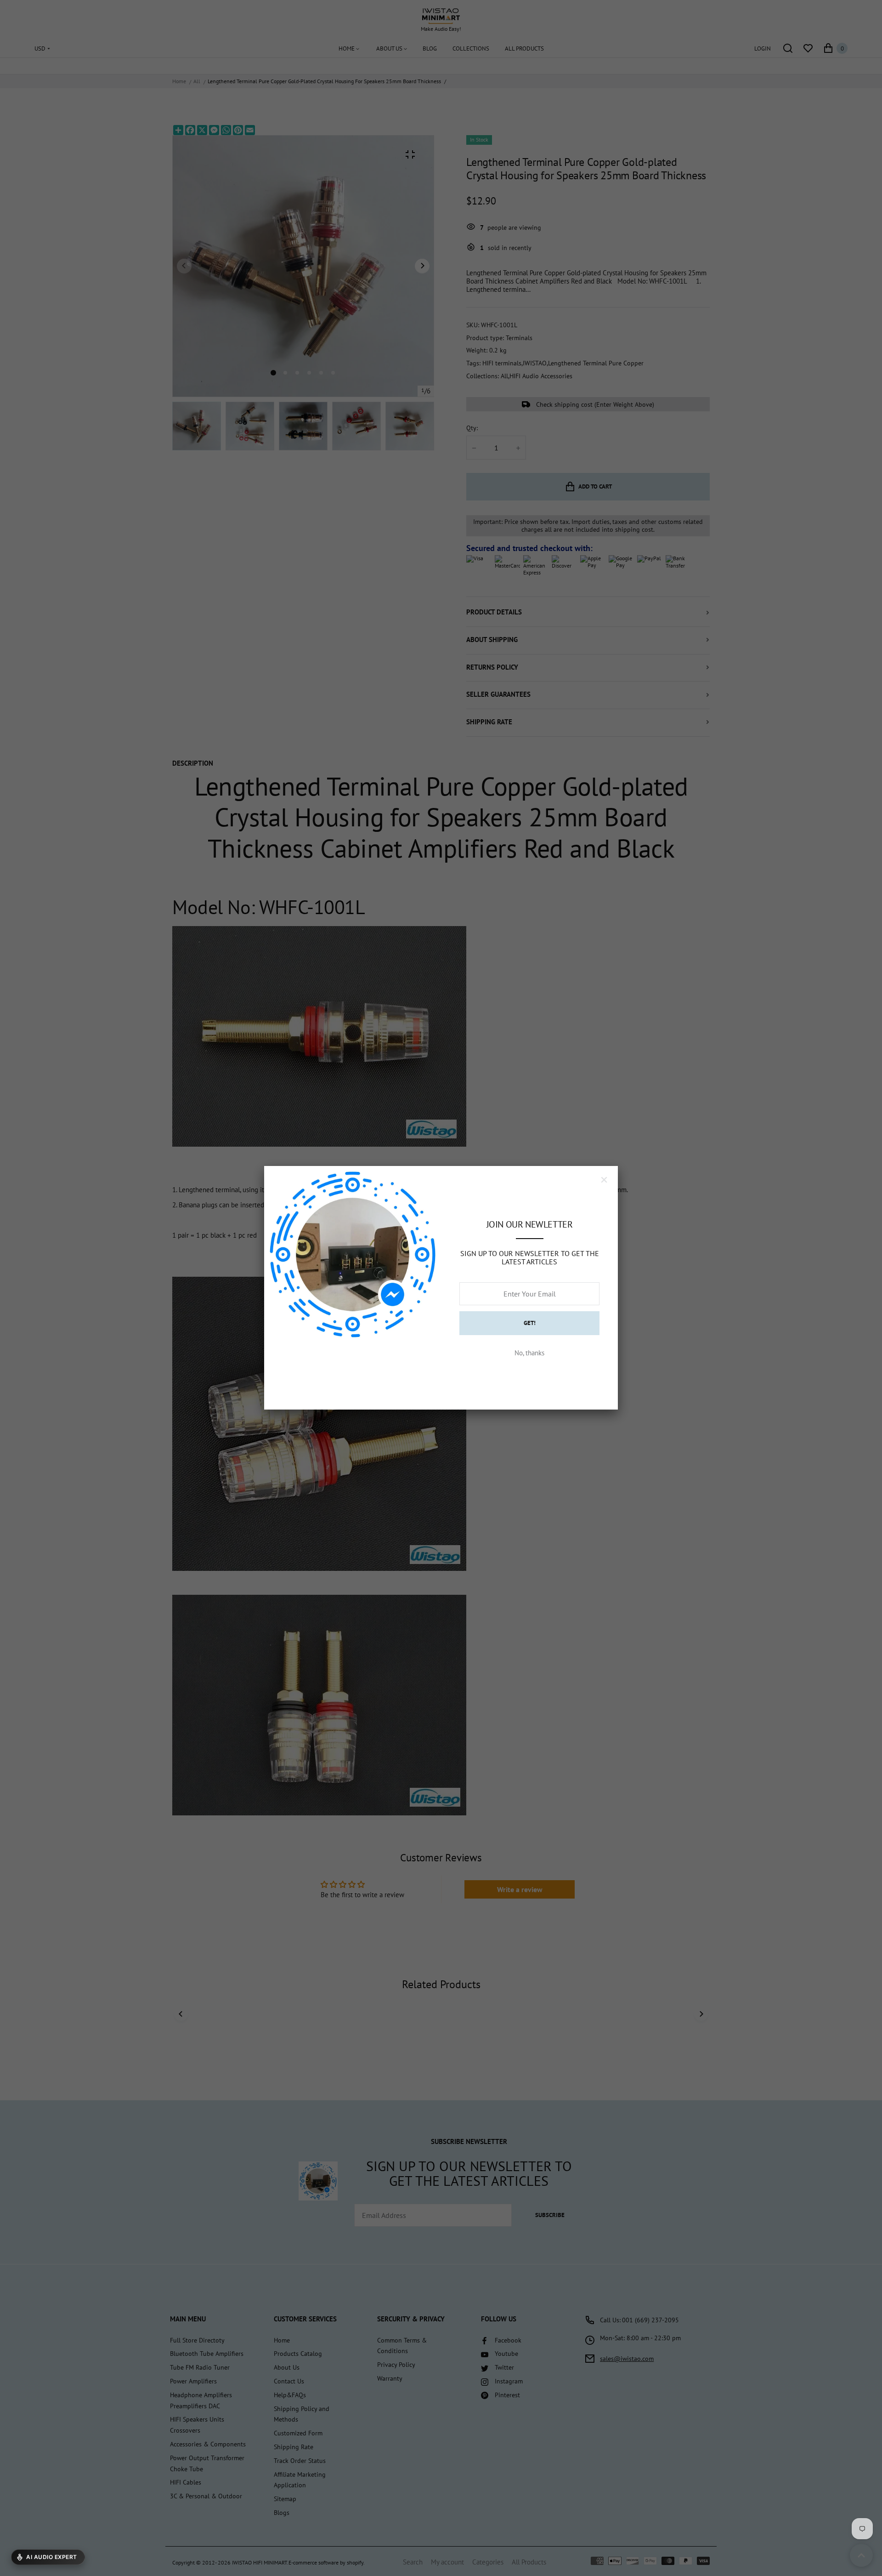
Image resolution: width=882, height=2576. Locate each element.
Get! (530, 1323)
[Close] (604, 1180)
